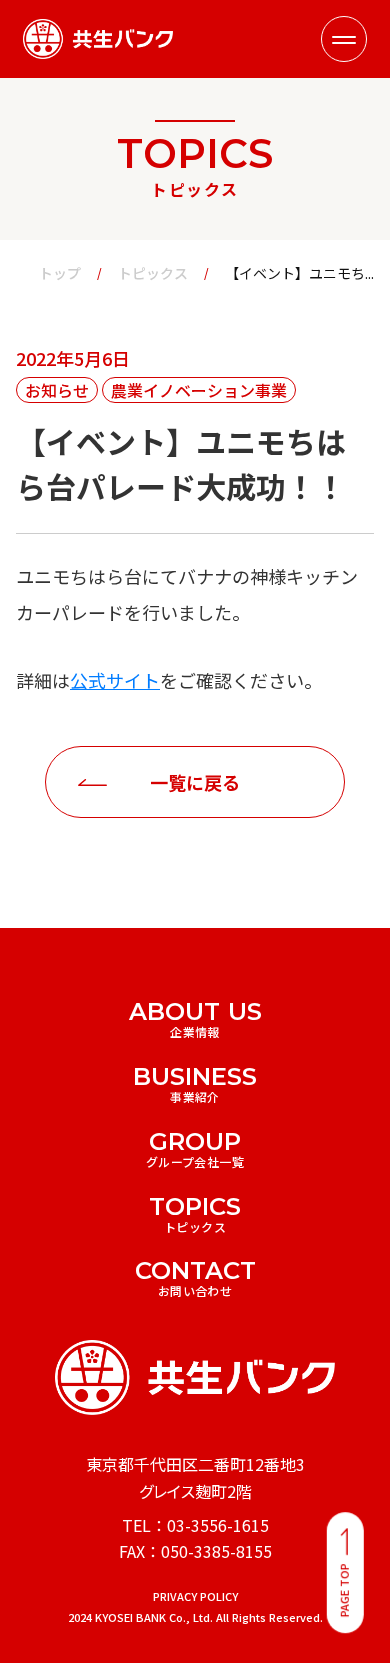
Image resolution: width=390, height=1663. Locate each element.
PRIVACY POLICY (195, 1596)
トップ (60, 273)
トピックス (153, 273)
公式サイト (115, 680)
